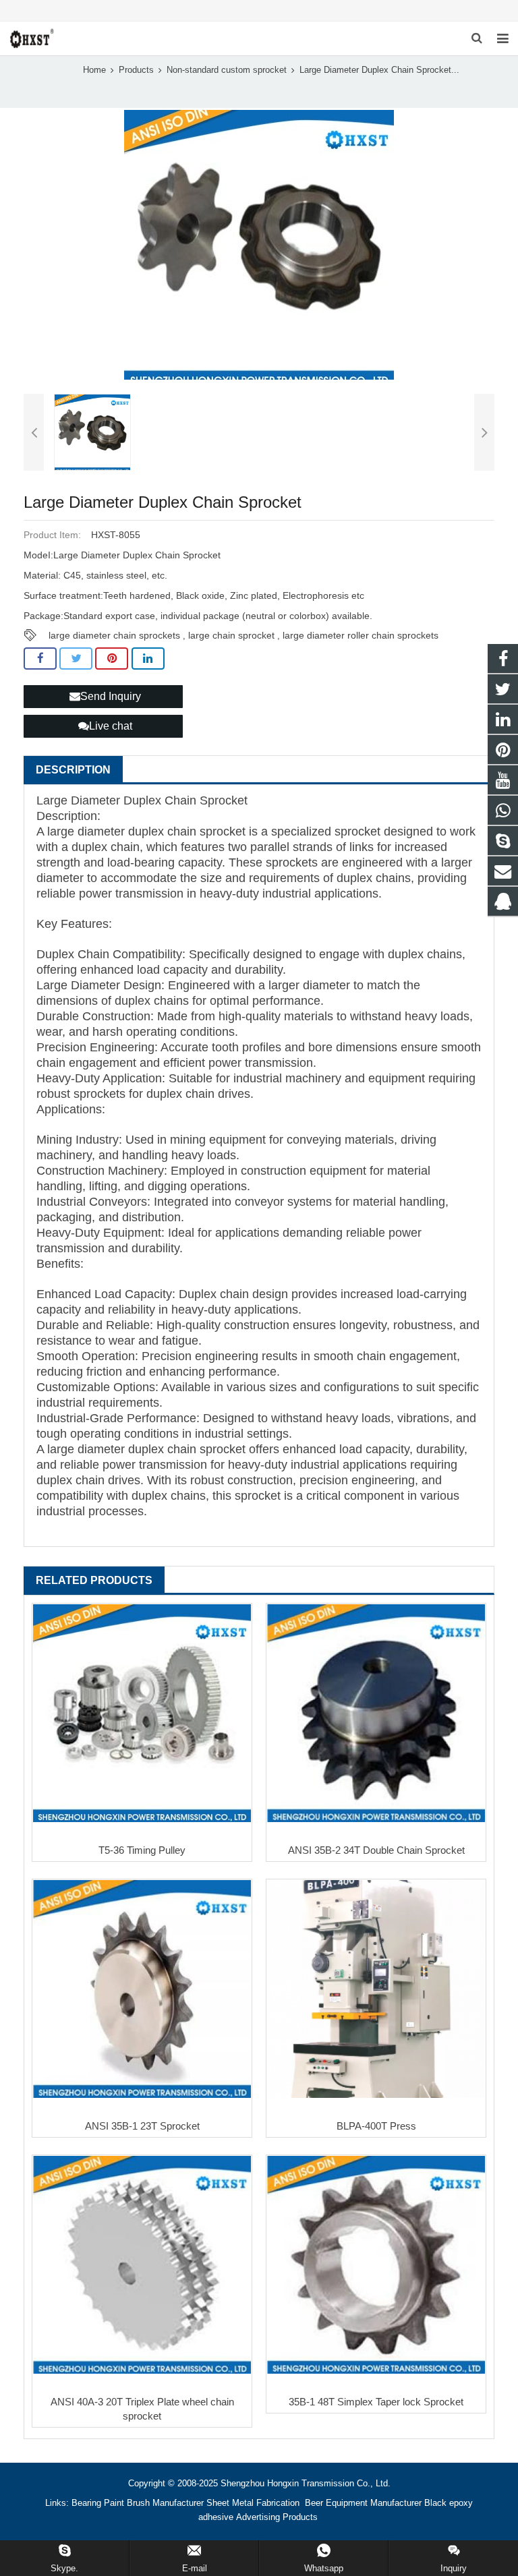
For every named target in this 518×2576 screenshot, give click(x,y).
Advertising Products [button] (277, 2517)
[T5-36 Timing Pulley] (142, 1713)
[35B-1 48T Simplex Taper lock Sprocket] (376, 2265)
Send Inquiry (111, 696)
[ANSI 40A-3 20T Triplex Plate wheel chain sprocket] (142, 2265)
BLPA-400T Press (376, 2126)
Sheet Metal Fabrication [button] (254, 2503)
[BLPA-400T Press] (376, 1989)
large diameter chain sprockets (114, 635)
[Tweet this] (76, 659)
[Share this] (40, 659)
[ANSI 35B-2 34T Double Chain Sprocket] (376, 1713)
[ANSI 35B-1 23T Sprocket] (142, 1989)
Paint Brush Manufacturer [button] (154, 2503)
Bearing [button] (86, 2503)
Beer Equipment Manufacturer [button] (363, 2503)
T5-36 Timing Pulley (142, 1850)
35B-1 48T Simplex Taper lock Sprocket (376, 2402)
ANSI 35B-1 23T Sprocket (142, 2126)
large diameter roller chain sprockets (361, 635)
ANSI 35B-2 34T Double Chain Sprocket (376, 1850)
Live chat (111, 726)
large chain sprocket (231, 635)
